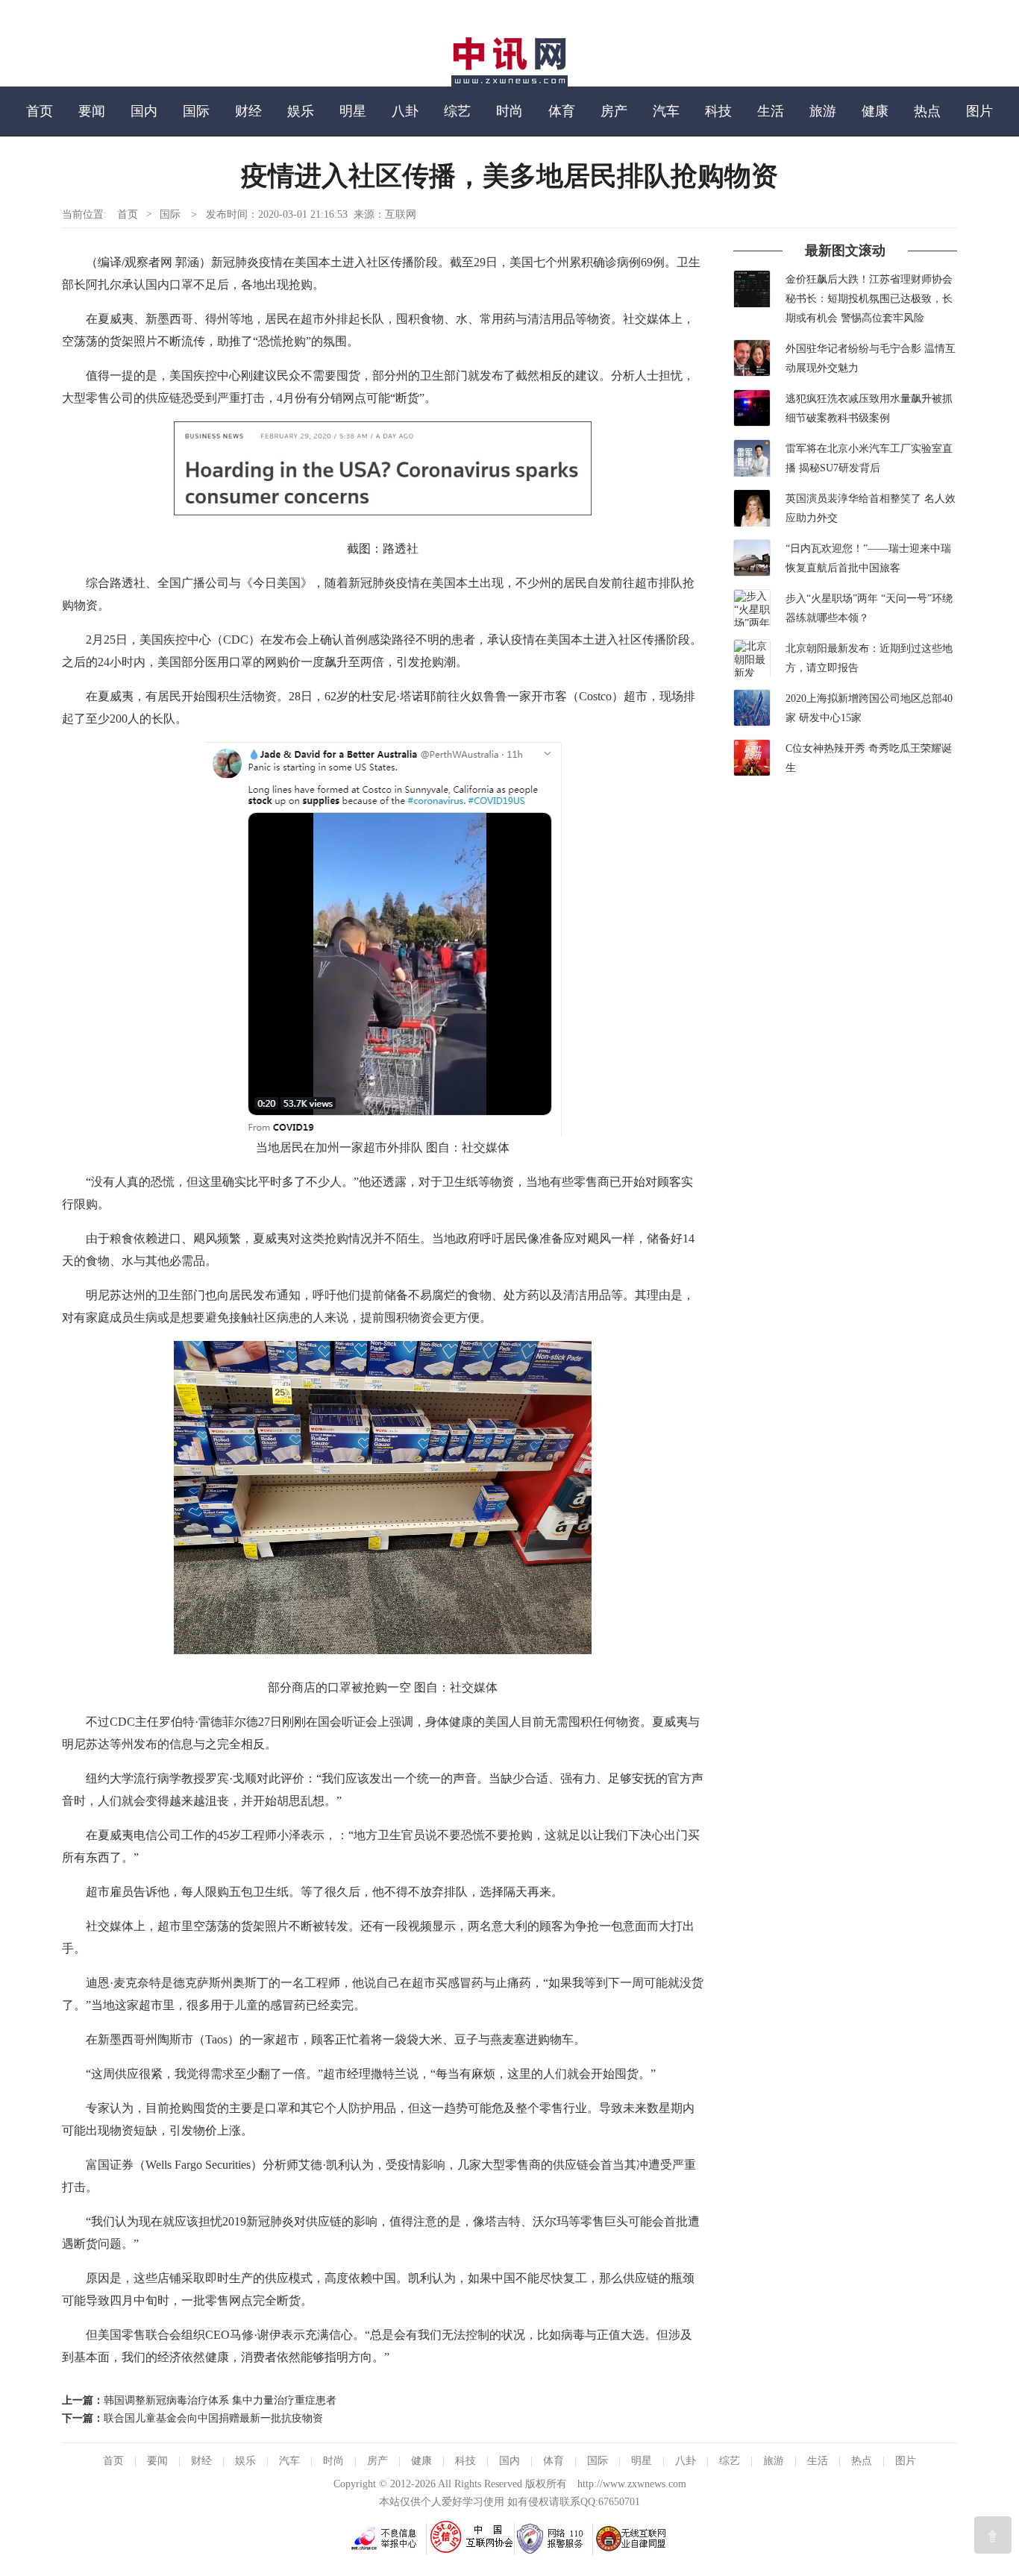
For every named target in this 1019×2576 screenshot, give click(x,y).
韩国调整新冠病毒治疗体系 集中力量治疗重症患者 (220, 2400)
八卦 (405, 111)
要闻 (92, 111)
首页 (40, 111)
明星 (353, 111)
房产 (614, 111)
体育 (562, 111)
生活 (771, 111)
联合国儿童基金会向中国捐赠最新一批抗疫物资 (213, 2418)
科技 (718, 111)
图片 (979, 111)
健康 (875, 111)
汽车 (666, 111)
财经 (248, 111)
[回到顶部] (993, 2535)
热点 (927, 111)
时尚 (509, 111)
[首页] (509, 83)
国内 (144, 111)
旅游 (823, 111)
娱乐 (301, 111)
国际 (196, 111)
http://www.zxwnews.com (632, 2484)
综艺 (457, 111)
